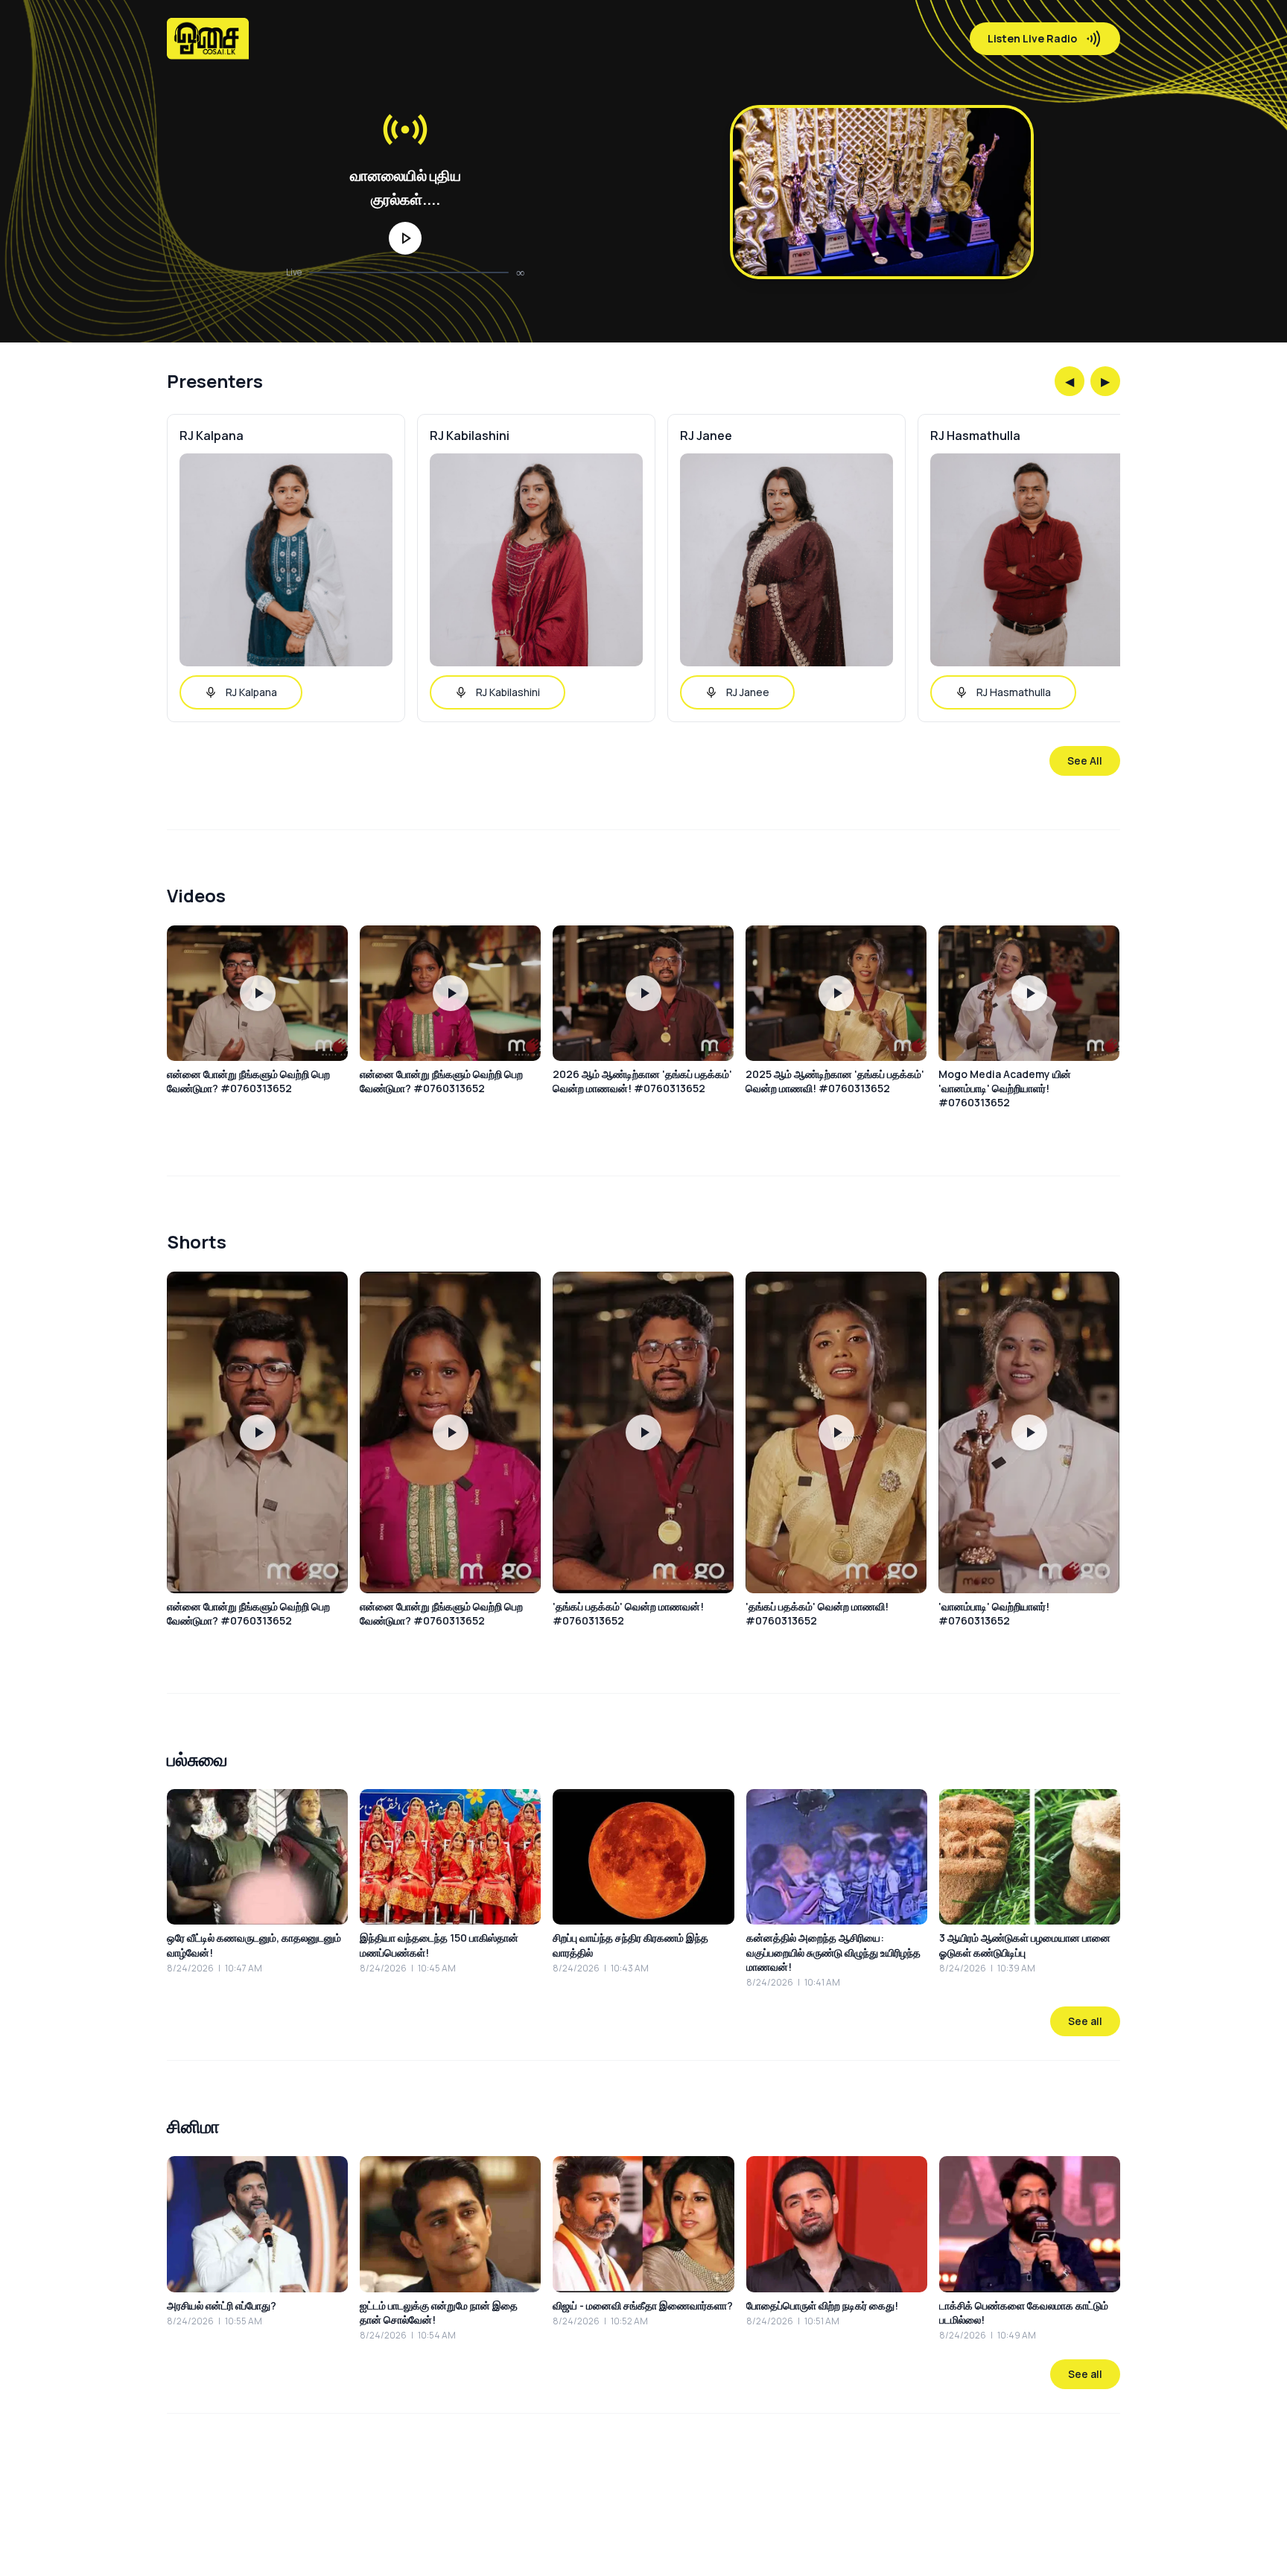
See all (1085, 2021)
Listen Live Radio (1032, 38)
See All (1085, 761)
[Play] (405, 238)
